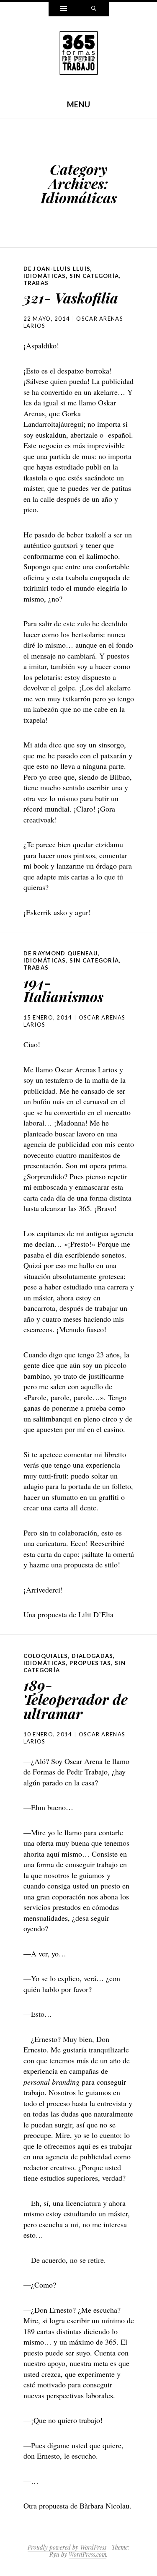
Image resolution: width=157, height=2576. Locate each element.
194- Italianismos (63, 989)
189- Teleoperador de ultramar (76, 1699)
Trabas (36, 283)
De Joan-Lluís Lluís (57, 269)
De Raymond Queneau (61, 953)
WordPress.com (88, 2554)
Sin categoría (94, 276)
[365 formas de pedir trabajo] (79, 52)
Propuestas (90, 1663)
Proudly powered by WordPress (67, 2547)
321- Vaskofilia (71, 298)
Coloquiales (46, 1656)
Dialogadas (92, 1656)
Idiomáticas (45, 276)
